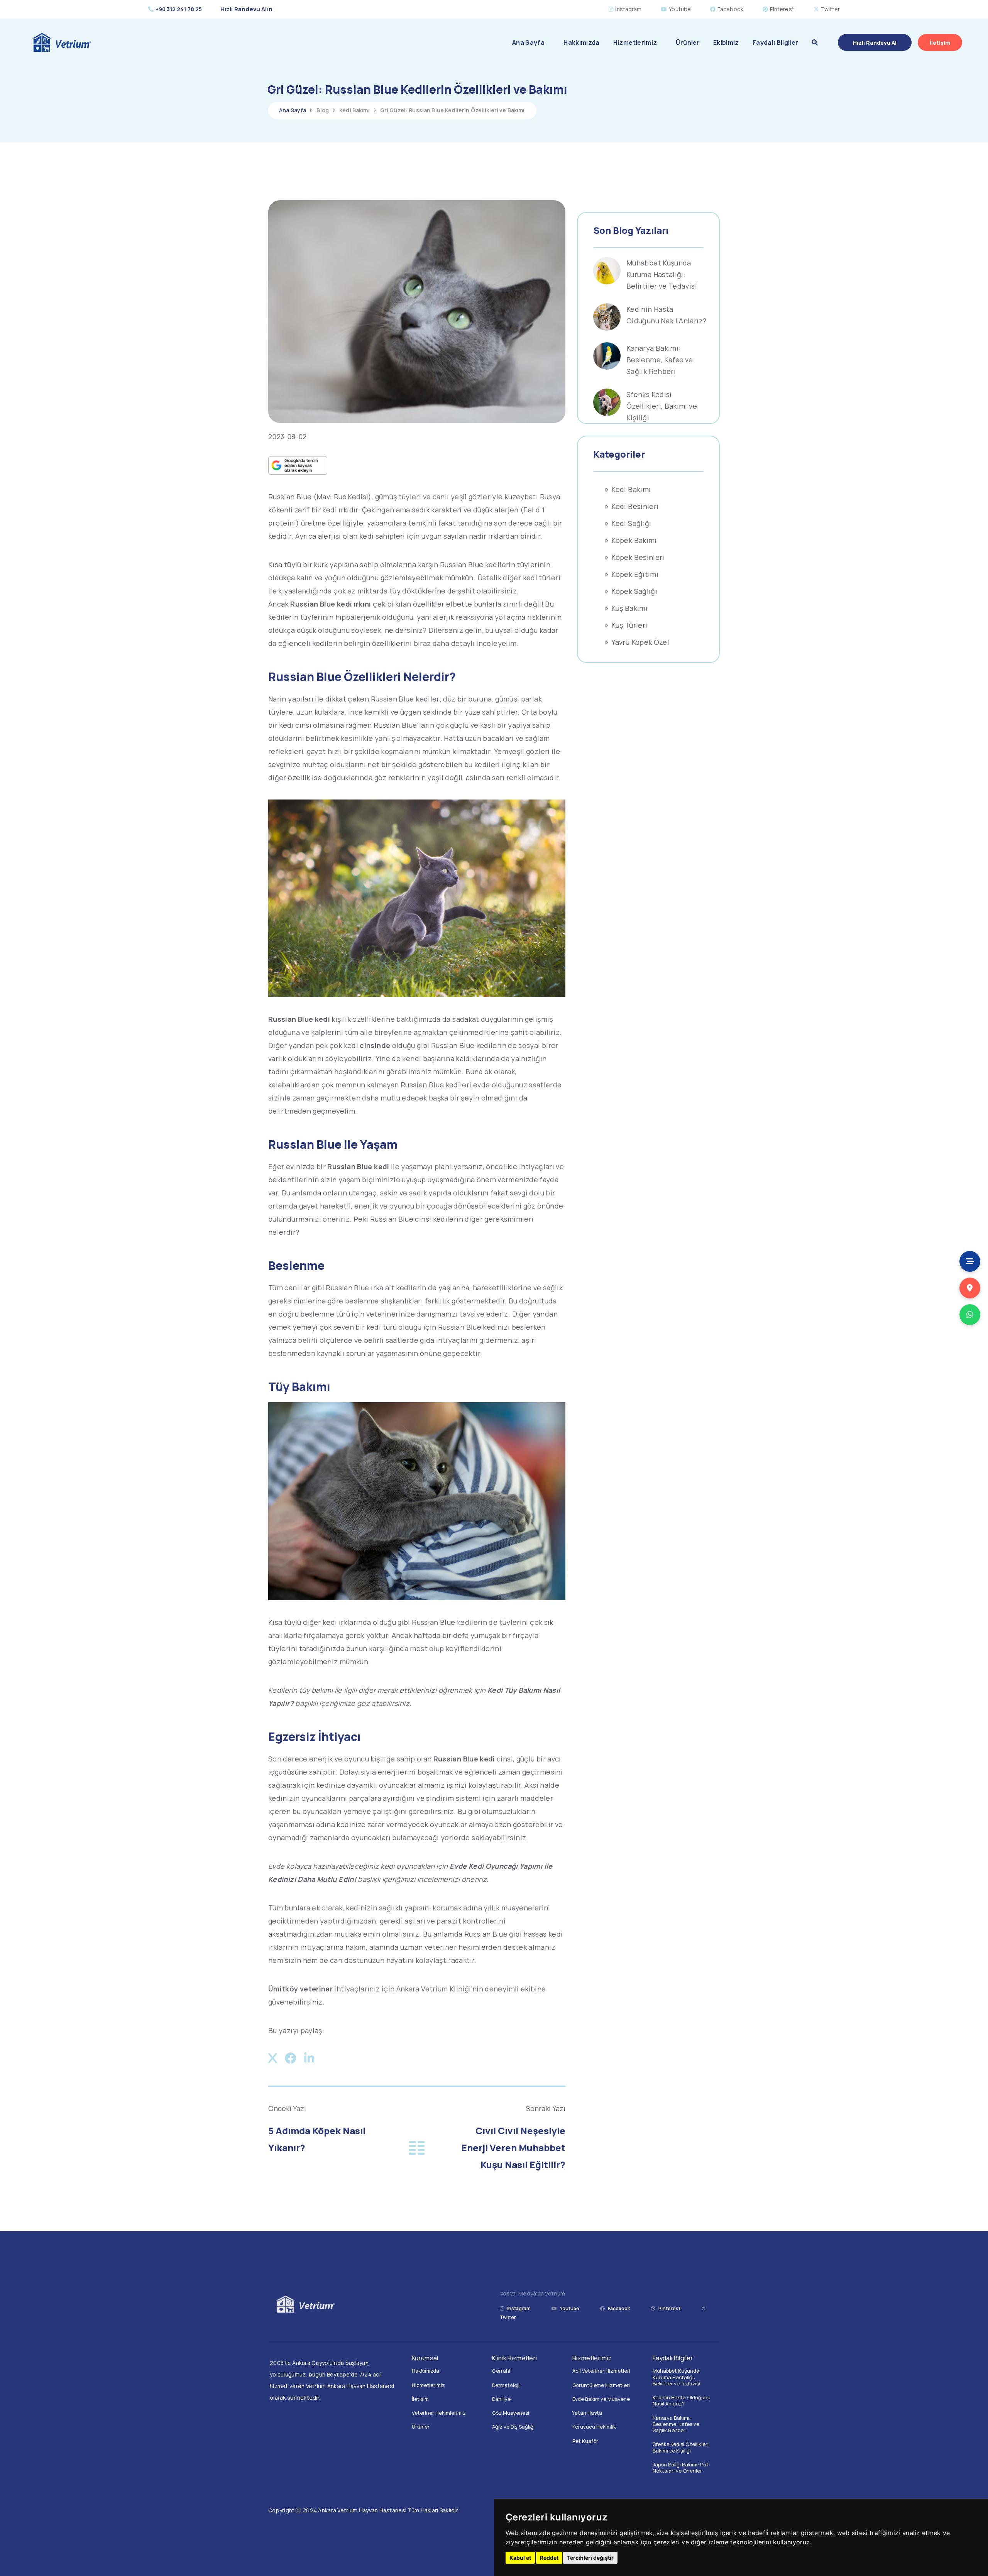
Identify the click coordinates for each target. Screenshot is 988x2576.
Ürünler (688, 42)
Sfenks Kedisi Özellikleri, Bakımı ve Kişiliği (662, 406)
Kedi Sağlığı (631, 523)
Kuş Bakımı (629, 608)
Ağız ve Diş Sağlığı (513, 2427)
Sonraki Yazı (546, 2109)
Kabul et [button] (520, 2558)
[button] (815, 42)
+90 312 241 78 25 (179, 9)
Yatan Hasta (587, 2413)
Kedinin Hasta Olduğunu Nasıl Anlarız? (682, 2400)
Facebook (730, 9)
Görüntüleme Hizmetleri (601, 2385)
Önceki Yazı (287, 2109)
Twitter (831, 9)
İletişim (420, 2399)
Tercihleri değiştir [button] (590, 2558)
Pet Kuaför (585, 2441)
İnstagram (628, 9)
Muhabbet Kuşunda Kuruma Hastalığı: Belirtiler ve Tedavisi (662, 274)
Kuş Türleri (629, 625)
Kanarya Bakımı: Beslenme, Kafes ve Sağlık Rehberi (660, 360)
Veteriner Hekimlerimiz (439, 2413)
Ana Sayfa (528, 42)
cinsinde (375, 1045)
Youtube (680, 9)
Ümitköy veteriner (300, 1989)
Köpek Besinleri (638, 557)
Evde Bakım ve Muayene (601, 2399)
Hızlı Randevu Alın (246, 9)
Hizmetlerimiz (635, 42)
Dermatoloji (506, 2385)
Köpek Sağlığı (634, 591)
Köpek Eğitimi (635, 574)
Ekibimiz (726, 42)
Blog (323, 110)
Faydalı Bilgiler (776, 42)
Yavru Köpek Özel (640, 642)
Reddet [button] (549, 2558)
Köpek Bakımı (634, 540)
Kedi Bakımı (354, 110)
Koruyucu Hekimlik (594, 2427)
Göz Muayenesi (511, 2413)
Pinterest (782, 9)
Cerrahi (501, 2371)
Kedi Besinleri (635, 506)
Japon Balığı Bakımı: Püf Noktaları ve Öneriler (680, 2468)
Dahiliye (501, 2399)
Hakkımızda (582, 42)
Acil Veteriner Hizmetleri (601, 2371)
